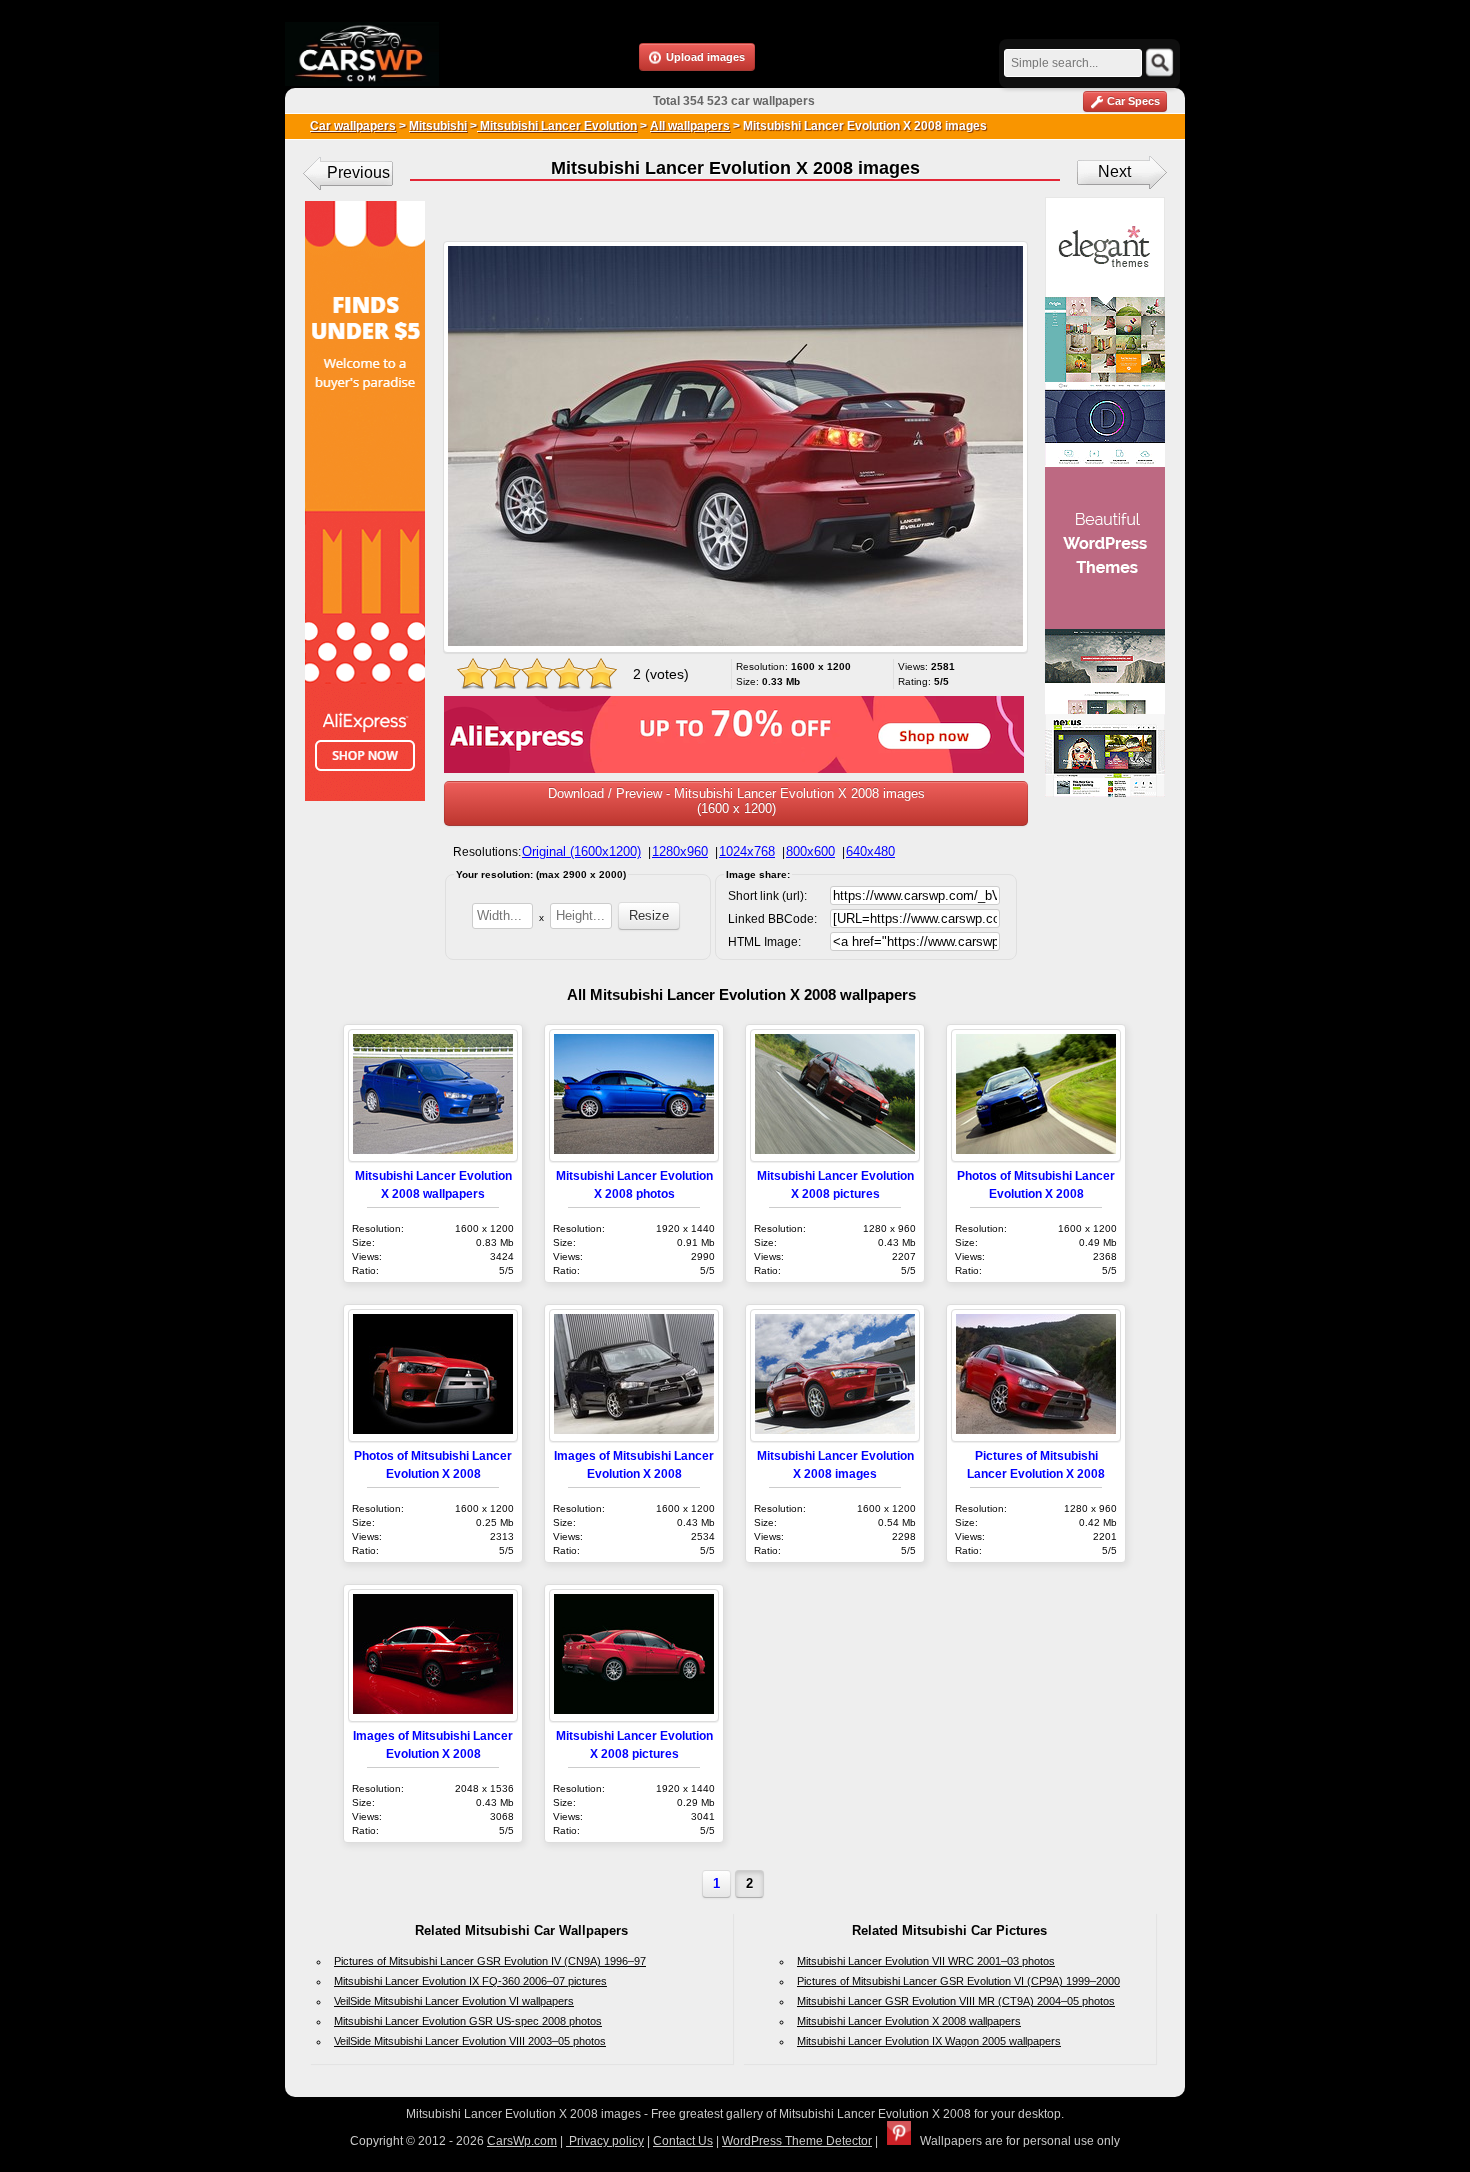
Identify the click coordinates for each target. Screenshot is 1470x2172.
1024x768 (747, 851)
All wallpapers (690, 126)
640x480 (870, 851)
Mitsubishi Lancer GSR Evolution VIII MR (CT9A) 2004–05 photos (956, 2001)
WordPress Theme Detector (797, 2141)
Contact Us (683, 2141)
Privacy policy (605, 2141)
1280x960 (680, 851)
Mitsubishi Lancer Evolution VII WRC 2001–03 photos (926, 1961)
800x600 (810, 851)
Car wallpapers (353, 126)
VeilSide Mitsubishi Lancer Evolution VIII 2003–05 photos (470, 2041)
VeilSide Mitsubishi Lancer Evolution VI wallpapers (454, 2001)
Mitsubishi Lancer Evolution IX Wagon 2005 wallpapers (929, 2041)
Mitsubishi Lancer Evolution (557, 126)
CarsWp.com (522, 2141)
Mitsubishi (438, 126)
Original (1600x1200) (581, 851)
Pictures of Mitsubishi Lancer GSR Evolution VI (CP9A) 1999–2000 (958, 1981)
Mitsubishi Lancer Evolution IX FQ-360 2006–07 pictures (470, 1981)
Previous (358, 172)
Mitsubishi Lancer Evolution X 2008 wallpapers (909, 2021)
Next (1114, 171)
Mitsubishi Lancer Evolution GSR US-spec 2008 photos (468, 2021)
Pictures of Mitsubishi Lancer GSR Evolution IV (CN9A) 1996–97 (490, 1961)
